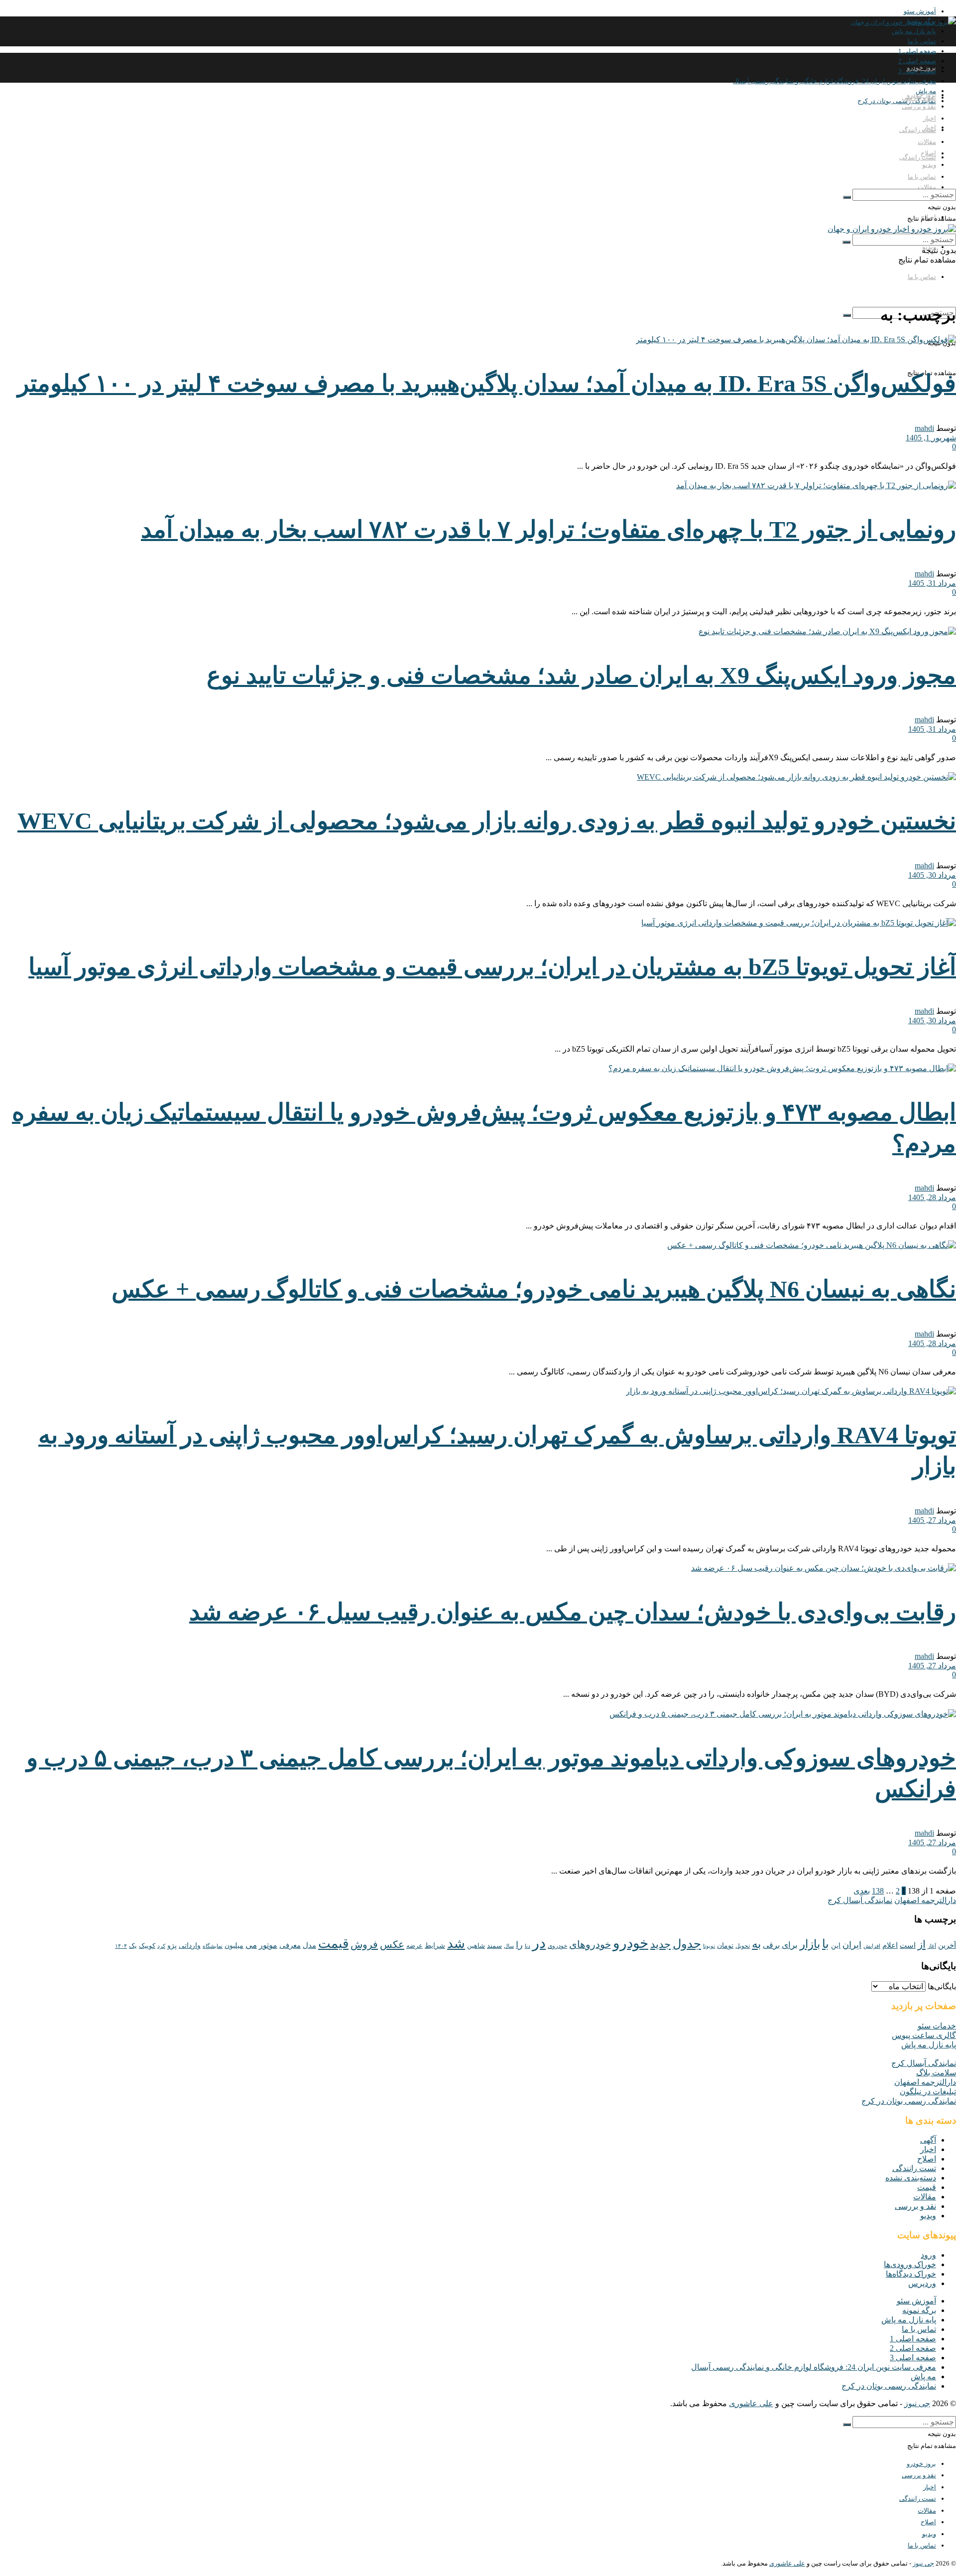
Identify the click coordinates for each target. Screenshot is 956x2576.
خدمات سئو (937, 2026)
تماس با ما (922, 41)
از (922, 1944)
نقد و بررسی (919, 106)
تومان (725, 1946)
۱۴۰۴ (121, 1946)
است (908, 1945)
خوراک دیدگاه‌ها (911, 2274)
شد (456, 1944)
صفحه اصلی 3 (913, 2358)
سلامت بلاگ (936, 2073)
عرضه (415, 1946)
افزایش (872, 1946)
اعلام (890, 1945)
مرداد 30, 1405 (932, 875)
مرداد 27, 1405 (932, 1520)
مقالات (927, 187)
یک (133, 1946)
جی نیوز (917, 2403)
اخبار (930, 118)
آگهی (928, 2140)
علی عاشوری (751, 2403)
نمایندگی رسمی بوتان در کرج (897, 101)
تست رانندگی (918, 157)
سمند (494, 1946)
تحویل (743, 1946)
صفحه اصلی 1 (917, 51)
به (756, 1944)
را (519, 1945)
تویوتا (709, 1946)
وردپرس (922, 2283)
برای (790, 1945)
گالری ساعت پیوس (924, 2035)
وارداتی (190, 1946)
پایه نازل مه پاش (914, 31)
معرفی (290, 1945)
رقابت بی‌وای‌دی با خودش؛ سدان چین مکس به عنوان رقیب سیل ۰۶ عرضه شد (573, 1612)
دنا (528, 1946)
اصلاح (928, 153)
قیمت (333, 1944)
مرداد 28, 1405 (932, 1197)
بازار (810, 1944)
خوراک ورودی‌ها (910, 2264)
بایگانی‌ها (942, 1986)
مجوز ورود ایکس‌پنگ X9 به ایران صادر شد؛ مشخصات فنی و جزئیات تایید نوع (581, 675)
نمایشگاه (213, 1946)
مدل (309, 1945)
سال (509, 1946)
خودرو (631, 1943)
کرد (161, 1946)
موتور (268, 1945)
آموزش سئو (920, 11)
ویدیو (929, 165)
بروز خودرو (921, 68)
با (826, 1944)
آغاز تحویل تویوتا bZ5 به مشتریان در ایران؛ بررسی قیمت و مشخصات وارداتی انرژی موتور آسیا (492, 967)
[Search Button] (847, 315)
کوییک (147, 1946)
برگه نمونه (919, 2310)
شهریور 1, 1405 (931, 438)
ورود (928, 2255)
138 (878, 1891)
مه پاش (923, 2376)
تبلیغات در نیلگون (928, 2092)
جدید (660, 1944)
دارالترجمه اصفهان (925, 1900)
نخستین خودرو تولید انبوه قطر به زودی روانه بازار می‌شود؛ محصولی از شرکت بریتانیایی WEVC (487, 821)
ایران (852, 1945)
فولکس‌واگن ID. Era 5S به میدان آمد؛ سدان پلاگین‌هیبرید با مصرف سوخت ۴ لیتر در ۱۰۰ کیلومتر (487, 383)
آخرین (947, 1945)
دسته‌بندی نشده (911, 2178)
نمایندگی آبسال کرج (860, 1900)
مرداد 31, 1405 (932, 583)
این (836, 1946)
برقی (771, 1945)
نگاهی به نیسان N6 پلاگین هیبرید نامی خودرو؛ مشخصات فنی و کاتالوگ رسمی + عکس (534, 1289)
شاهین (476, 1946)
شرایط (435, 1946)
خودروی (557, 1946)
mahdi (924, 428)
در (539, 1943)
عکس (392, 1944)
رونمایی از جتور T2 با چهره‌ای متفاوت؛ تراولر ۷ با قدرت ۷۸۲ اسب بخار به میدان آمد (548, 529)
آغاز (932, 1946)
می (251, 1945)
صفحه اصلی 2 (913, 2348)
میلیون (234, 1945)
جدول (687, 1944)
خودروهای (590, 1944)
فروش (364, 1944)
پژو (172, 1945)
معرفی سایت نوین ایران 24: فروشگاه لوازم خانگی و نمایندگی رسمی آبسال (835, 81)
